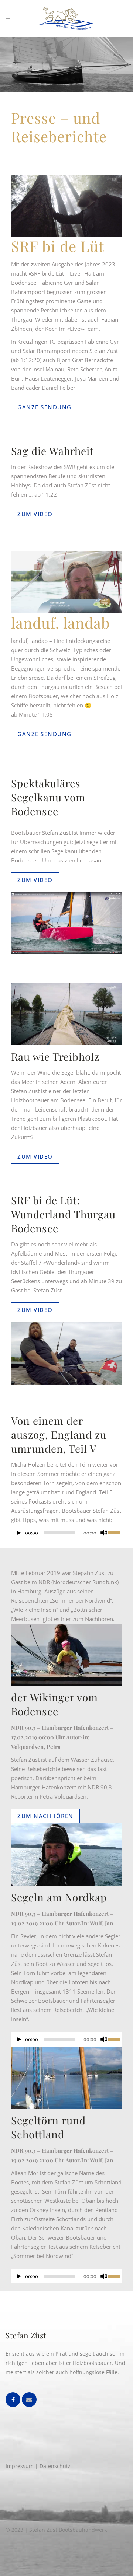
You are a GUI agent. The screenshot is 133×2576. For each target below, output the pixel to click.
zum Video (35, 514)
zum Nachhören (45, 1816)
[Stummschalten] (104, 1533)
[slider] (115, 1532)
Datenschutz (55, 2466)
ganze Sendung (45, 407)
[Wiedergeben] (19, 1533)
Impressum (20, 2466)
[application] (66, 1534)
